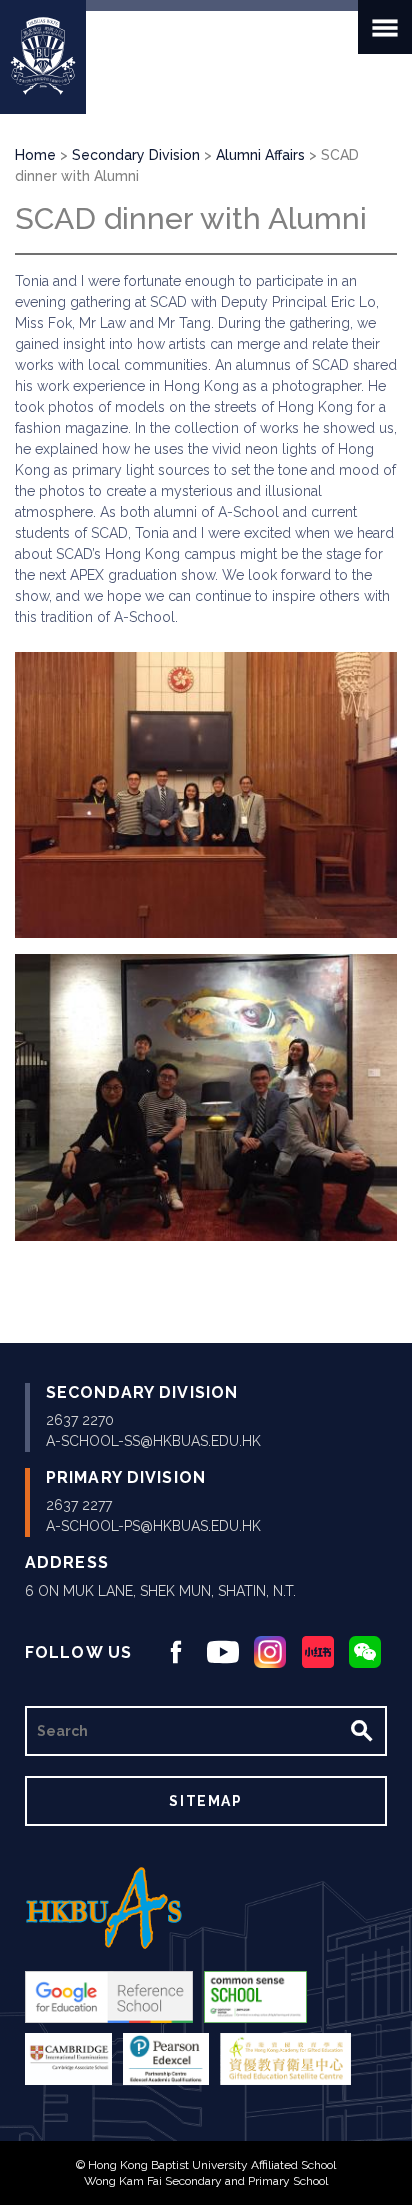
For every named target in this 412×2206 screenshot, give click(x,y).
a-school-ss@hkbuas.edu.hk (153, 1441)
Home (35, 155)
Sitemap (205, 1801)
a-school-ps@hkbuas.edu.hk (153, 1526)
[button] (206, 795)
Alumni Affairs (260, 155)
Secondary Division (136, 155)
